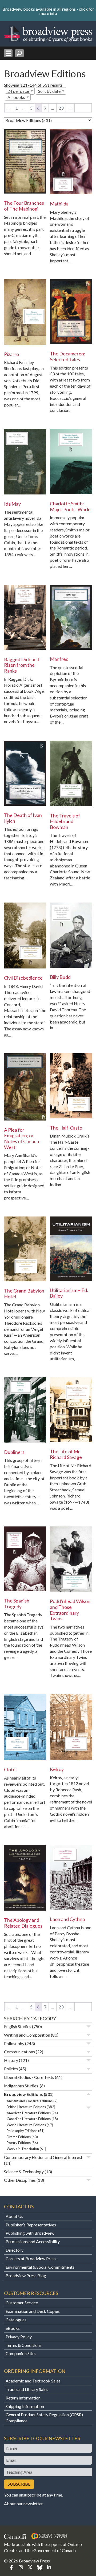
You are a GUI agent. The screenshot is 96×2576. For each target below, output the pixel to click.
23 (61, 108)
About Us (14, 2216)
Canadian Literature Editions (29, 2119)
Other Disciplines (20, 2180)
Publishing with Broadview (30, 2233)
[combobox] (20, 91)
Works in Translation (23, 2149)
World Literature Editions (26, 2125)
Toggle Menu (8, 53)
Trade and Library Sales (27, 2389)
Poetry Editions (19, 2143)
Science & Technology (24, 2172)
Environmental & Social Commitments (40, 2267)
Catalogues (16, 2320)
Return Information (23, 2398)
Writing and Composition (27, 2035)
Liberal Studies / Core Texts (29, 2077)
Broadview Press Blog (26, 2275)
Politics (11, 2069)
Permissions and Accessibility (33, 2241)
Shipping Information (25, 2406)
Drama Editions (19, 2137)
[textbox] (18, 97)
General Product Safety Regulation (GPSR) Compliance (44, 2418)
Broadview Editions (23, 2094)
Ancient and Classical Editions (30, 2101)
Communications (19, 2052)
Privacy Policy (19, 2337)
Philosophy (14, 2043)
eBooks (13, 2328)
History (11, 2060)
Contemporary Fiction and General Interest (43, 2157)
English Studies (18, 2026)
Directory (15, 2250)
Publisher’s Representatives (31, 2225)
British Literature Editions (26, 2107)
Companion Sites (21, 2353)
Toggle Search (19, 53)
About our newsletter (23, 2504)
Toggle (89, 2027)
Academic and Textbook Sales (33, 2381)
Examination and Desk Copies (33, 2311)
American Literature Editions (29, 2113)
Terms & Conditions (24, 2345)
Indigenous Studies (21, 2086)
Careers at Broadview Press (31, 2258)
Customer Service (22, 2303)
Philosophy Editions (22, 2131)
